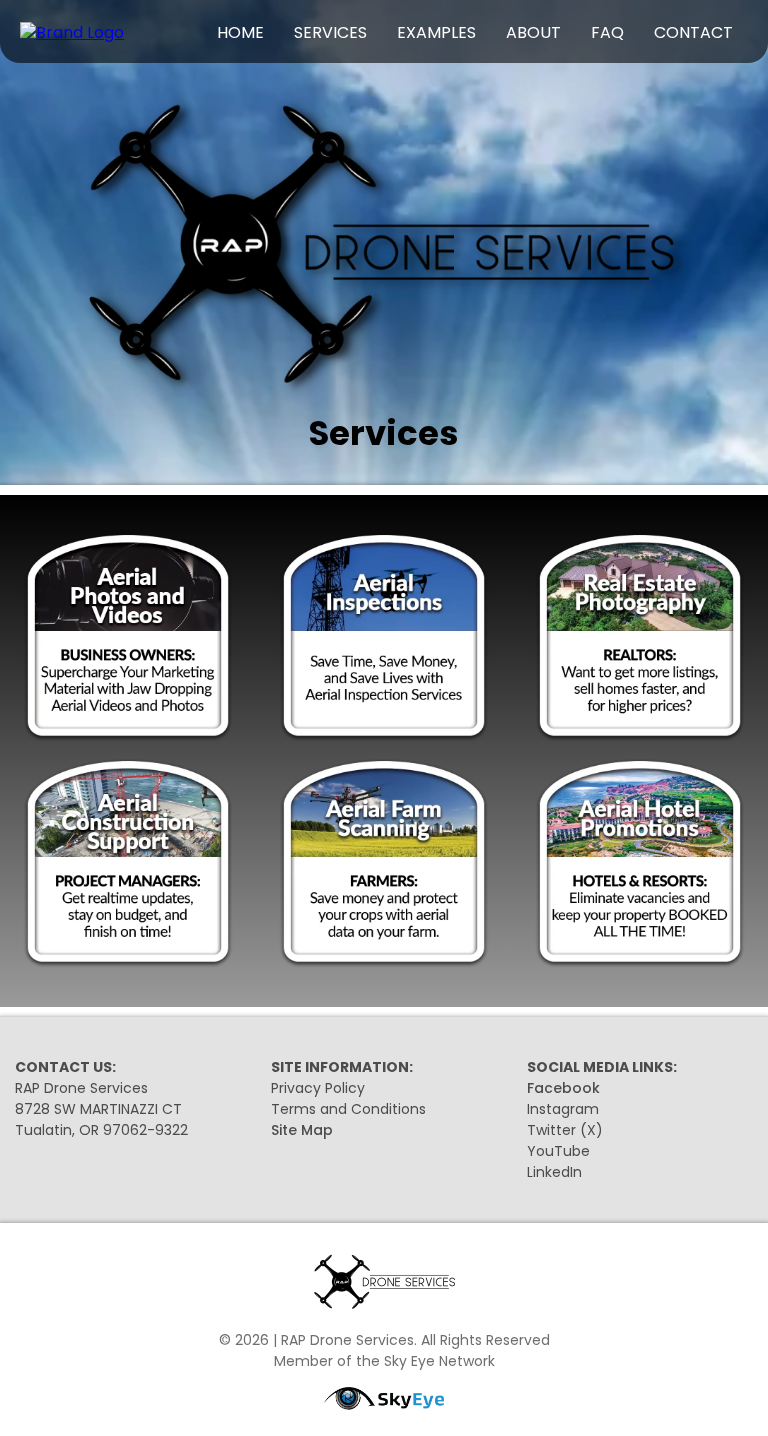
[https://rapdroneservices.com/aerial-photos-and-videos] (128, 638)
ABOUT (533, 32)
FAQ (607, 32)
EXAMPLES (436, 32)
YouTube (558, 1151)
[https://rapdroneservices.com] (72, 32)
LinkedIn (554, 1172)
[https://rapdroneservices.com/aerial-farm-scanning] (384, 864)
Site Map (302, 1130)
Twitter (551, 1130)
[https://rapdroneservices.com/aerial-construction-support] (128, 864)
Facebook (563, 1088)
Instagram (563, 1109)
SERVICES (330, 32)
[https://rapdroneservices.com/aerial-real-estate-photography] (640, 638)
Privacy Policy (318, 1088)
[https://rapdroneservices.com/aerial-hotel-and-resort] (640, 864)
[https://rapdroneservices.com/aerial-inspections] (384, 638)
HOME (240, 32)
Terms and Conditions (348, 1109)
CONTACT (693, 32)
